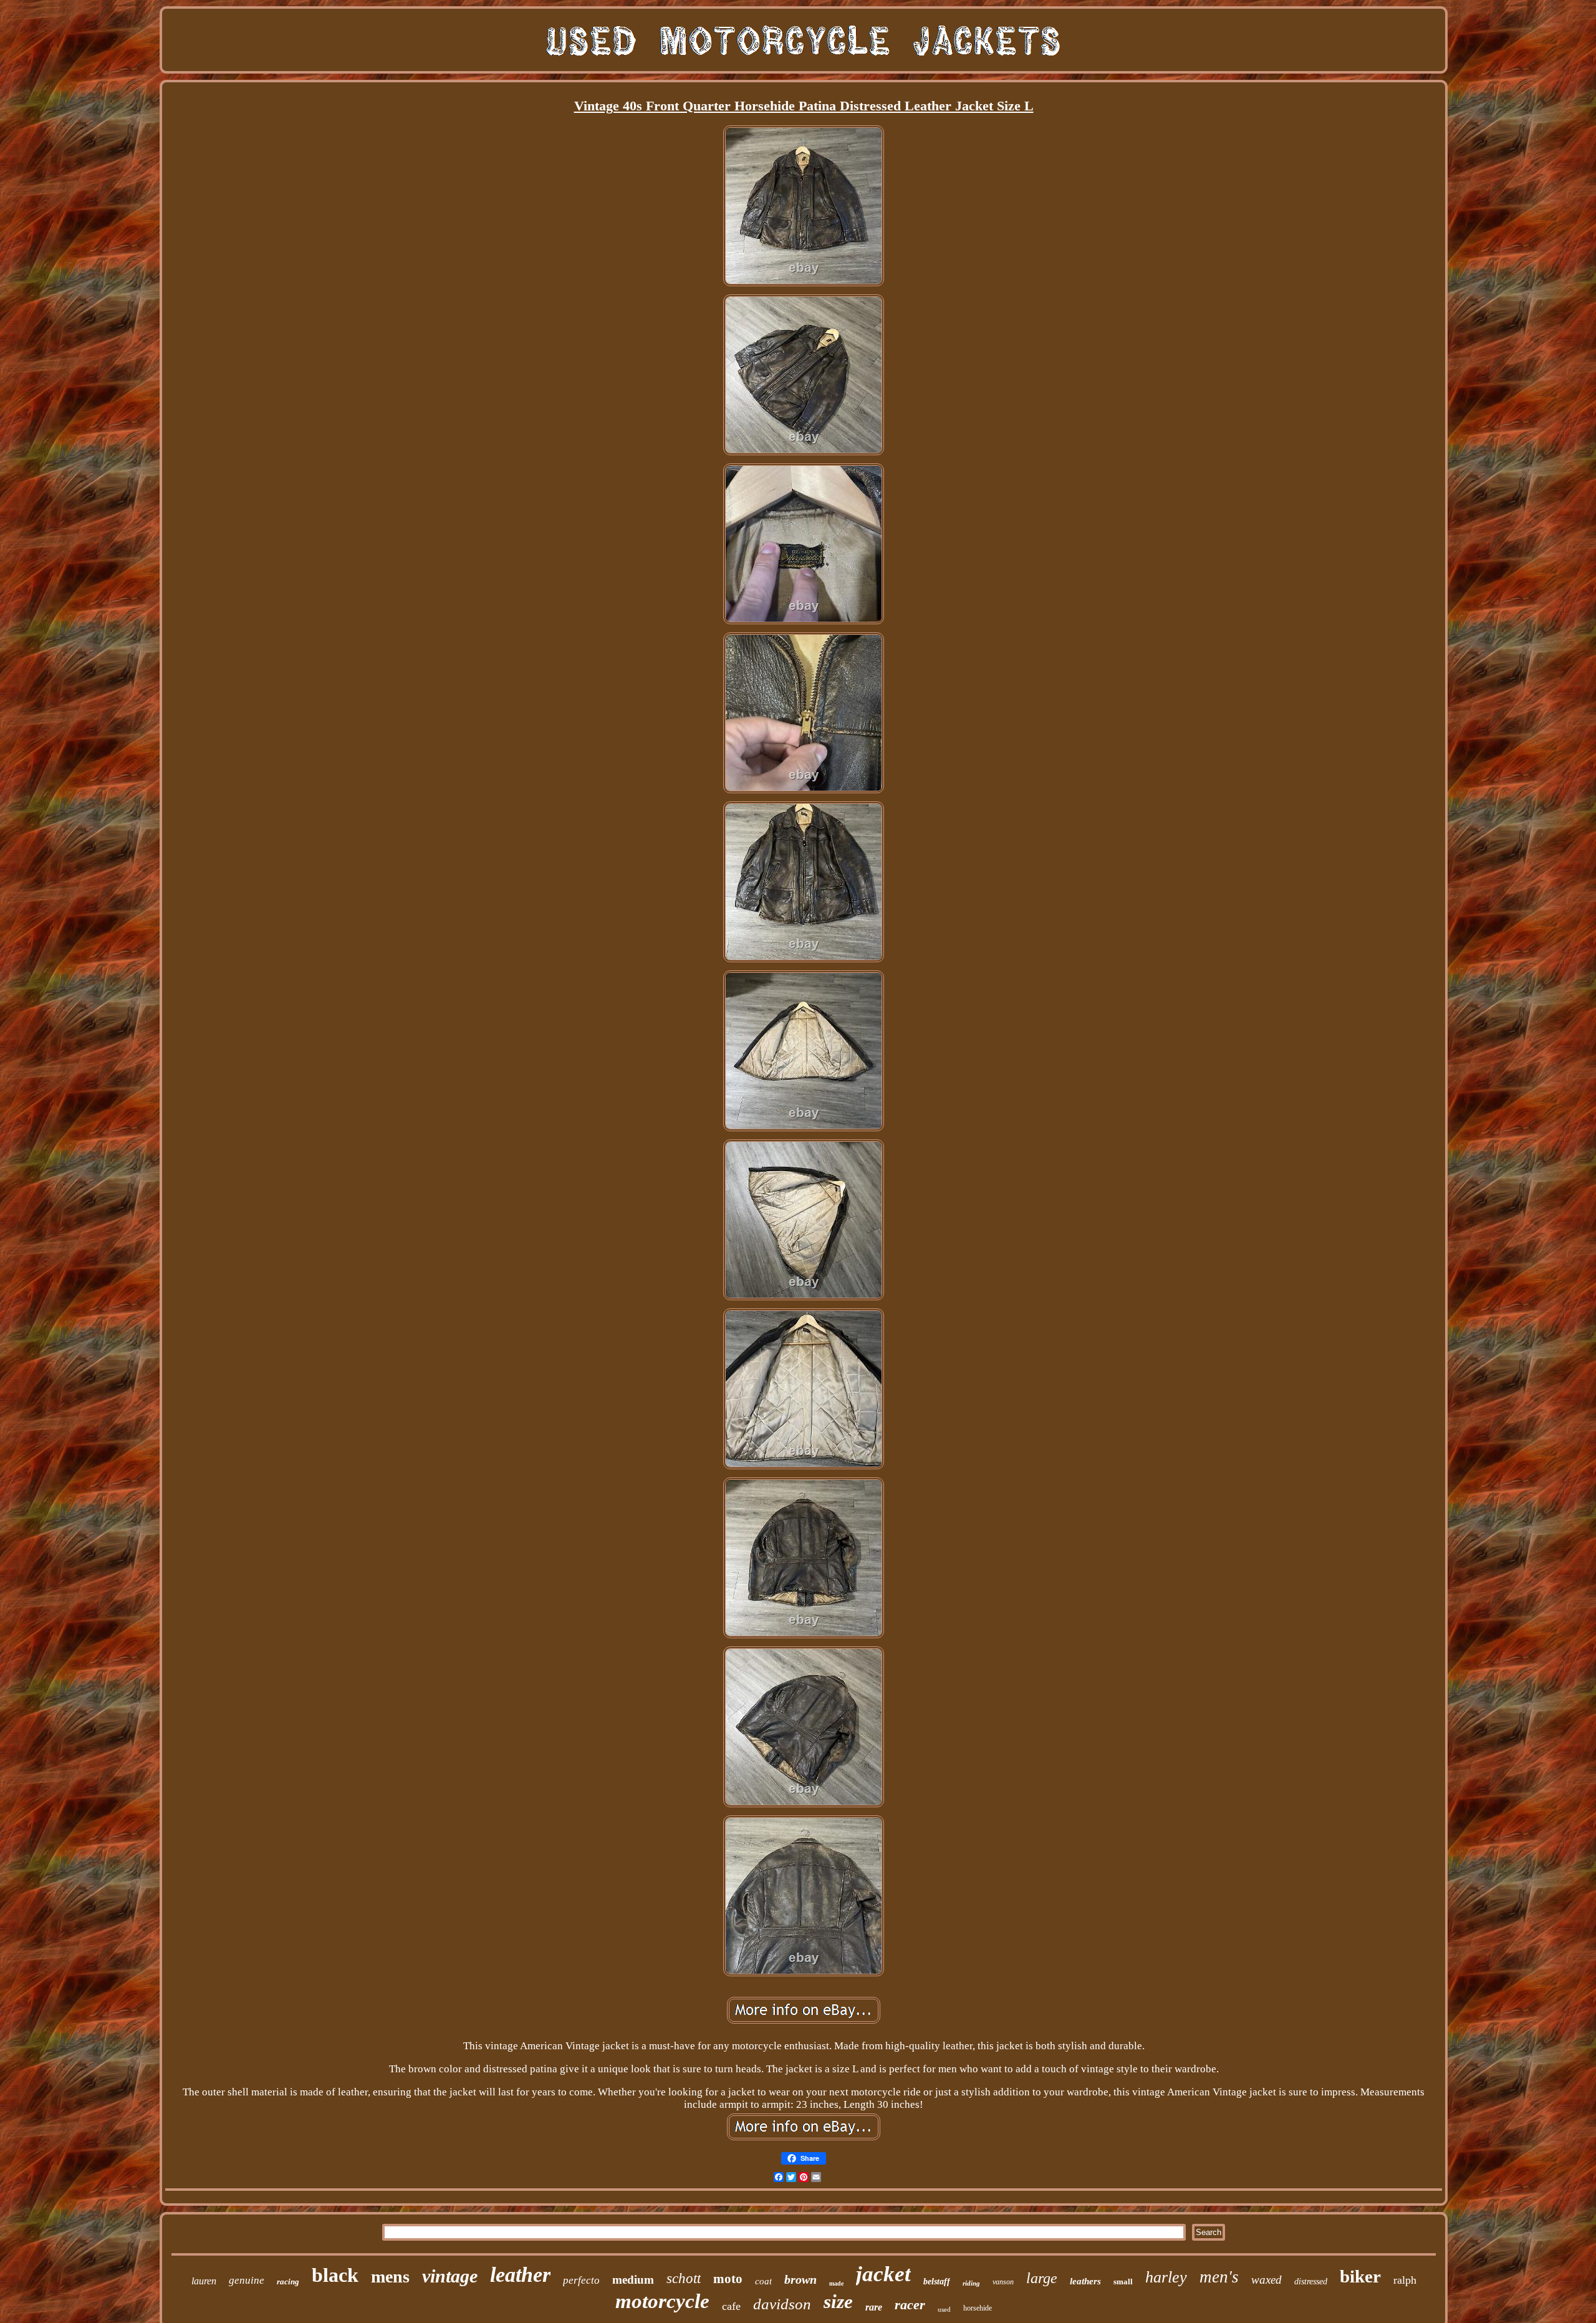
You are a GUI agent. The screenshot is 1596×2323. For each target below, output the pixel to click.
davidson (782, 2304)
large (1042, 2278)
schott (684, 2278)
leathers (1085, 2281)
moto (728, 2279)
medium (633, 2280)
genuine (247, 2280)
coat (763, 2281)
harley (1166, 2277)
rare (874, 2307)
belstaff (937, 2282)
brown (800, 2279)
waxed (1267, 2280)
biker (1360, 2276)
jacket (883, 2274)
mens (390, 2277)
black (335, 2275)
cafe (731, 2306)
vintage (450, 2276)
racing (288, 2282)
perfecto (581, 2280)
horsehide (978, 2308)
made (836, 2283)
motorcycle (662, 2301)
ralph (1405, 2280)
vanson (1003, 2282)
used (944, 2309)
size (838, 2301)
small (1123, 2282)
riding (971, 2283)
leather (520, 2275)
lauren (204, 2281)
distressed (1311, 2282)
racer (910, 2305)
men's (1219, 2277)
